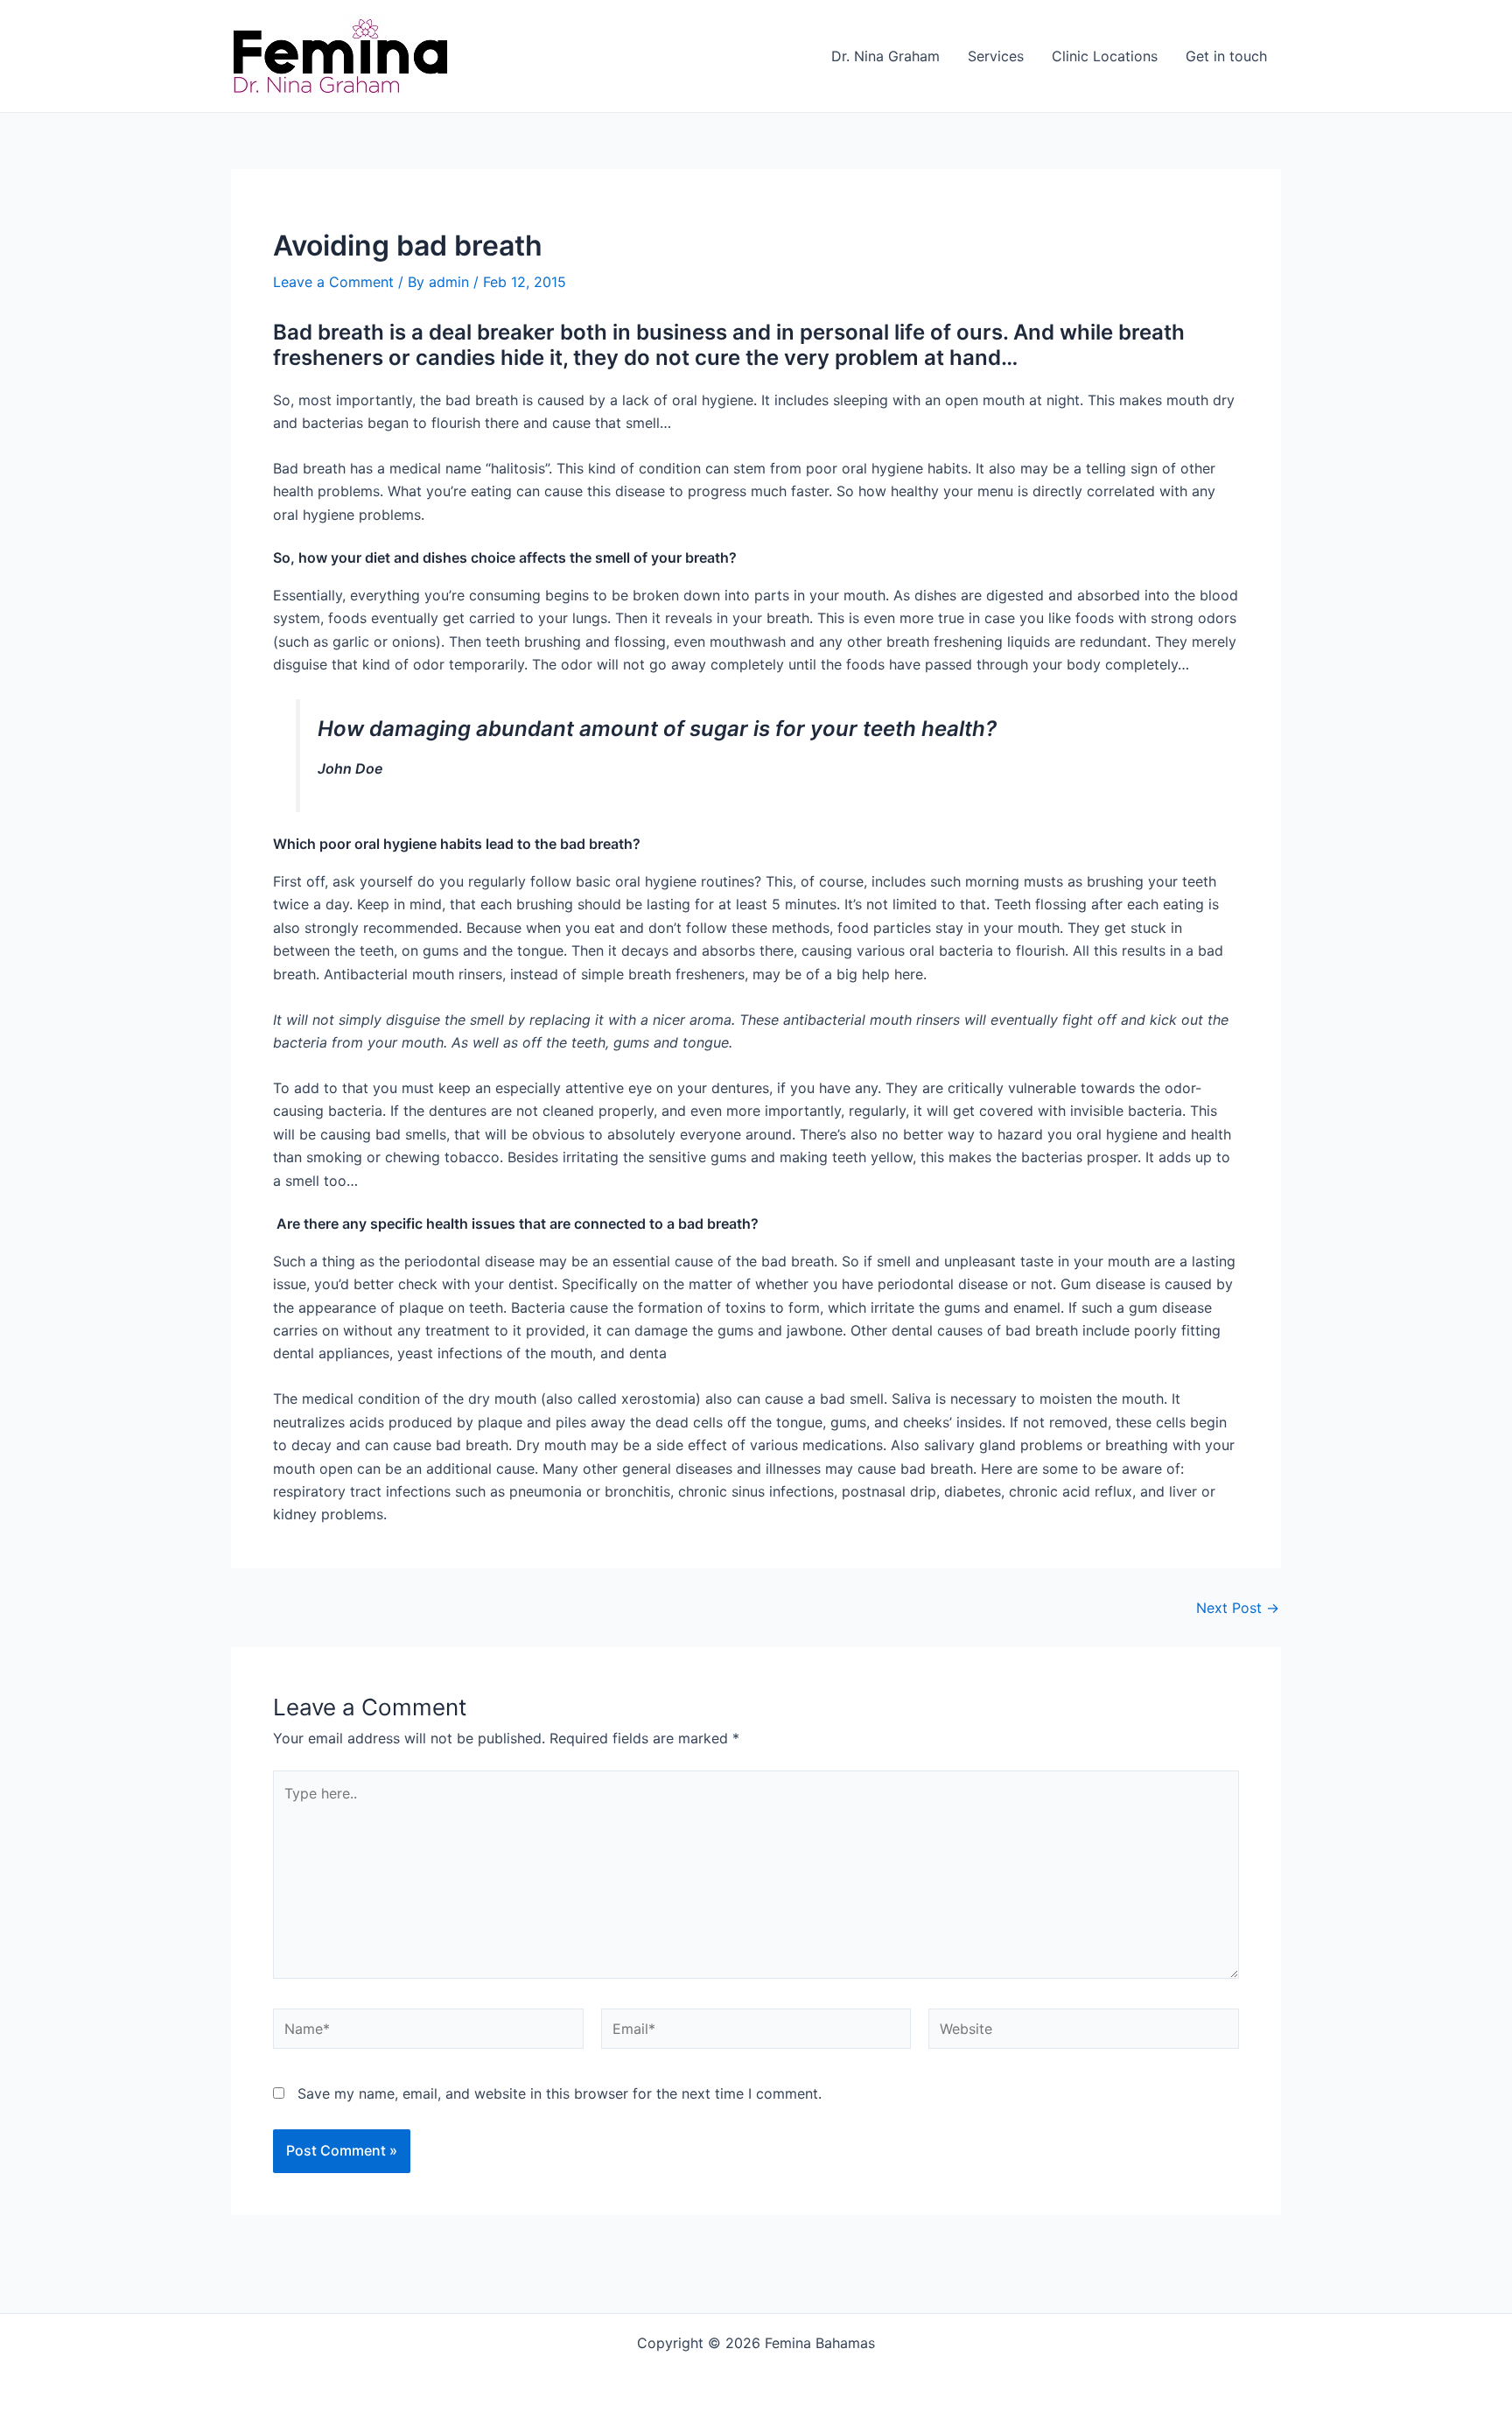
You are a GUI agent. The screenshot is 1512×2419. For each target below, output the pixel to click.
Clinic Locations (1105, 56)
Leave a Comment (333, 282)
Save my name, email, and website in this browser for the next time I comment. (560, 2093)
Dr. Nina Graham (885, 56)
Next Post (1238, 1608)
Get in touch (1226, 56)
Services (996, 56)
